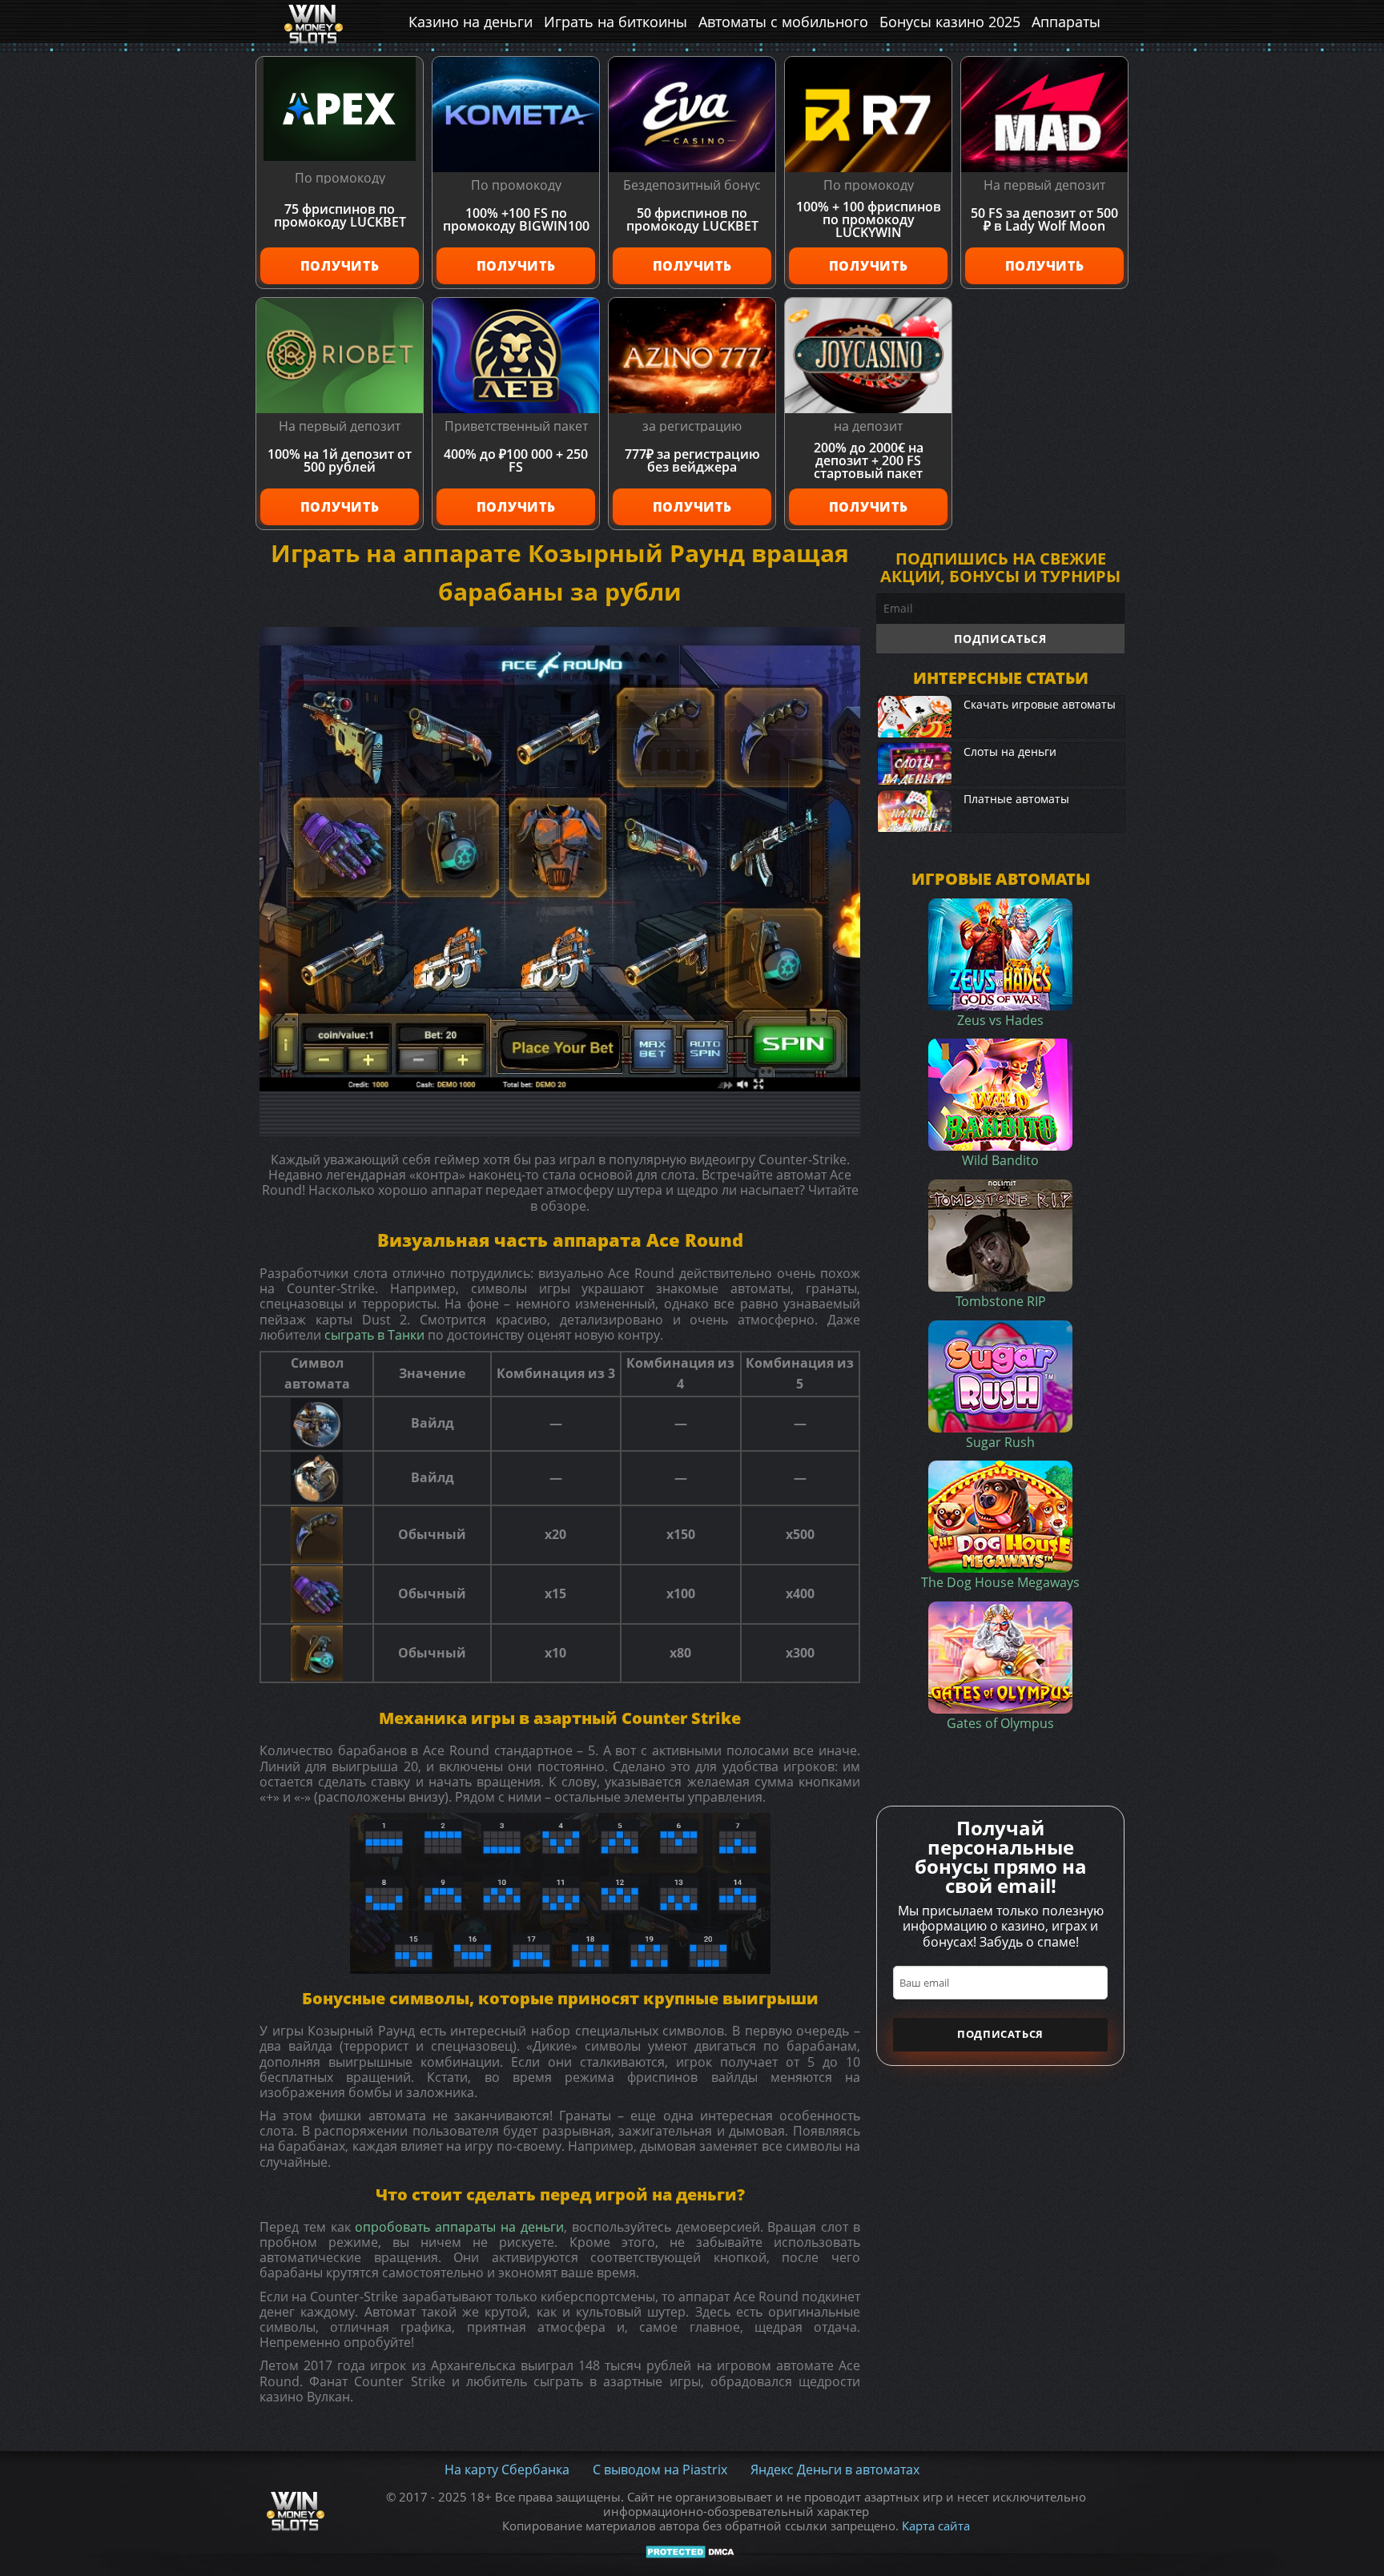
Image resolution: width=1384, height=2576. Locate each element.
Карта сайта (936, 2526)
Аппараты (1066, 22)
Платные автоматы (1016, 799)
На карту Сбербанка (507, 2470)
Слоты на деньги (1010, 752)
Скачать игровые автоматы (1040, 704)
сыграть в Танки (374, 1335)
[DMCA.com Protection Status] (692, 2551)
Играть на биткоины (616, 22)
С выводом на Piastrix (660, 2470)
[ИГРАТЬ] (560, 859)
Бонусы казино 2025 (950, 22)
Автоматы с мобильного (783, 22)
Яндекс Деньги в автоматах (835, 2470)
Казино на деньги (471, 22)
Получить (340, 266)
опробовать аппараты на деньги (459, 2227)
